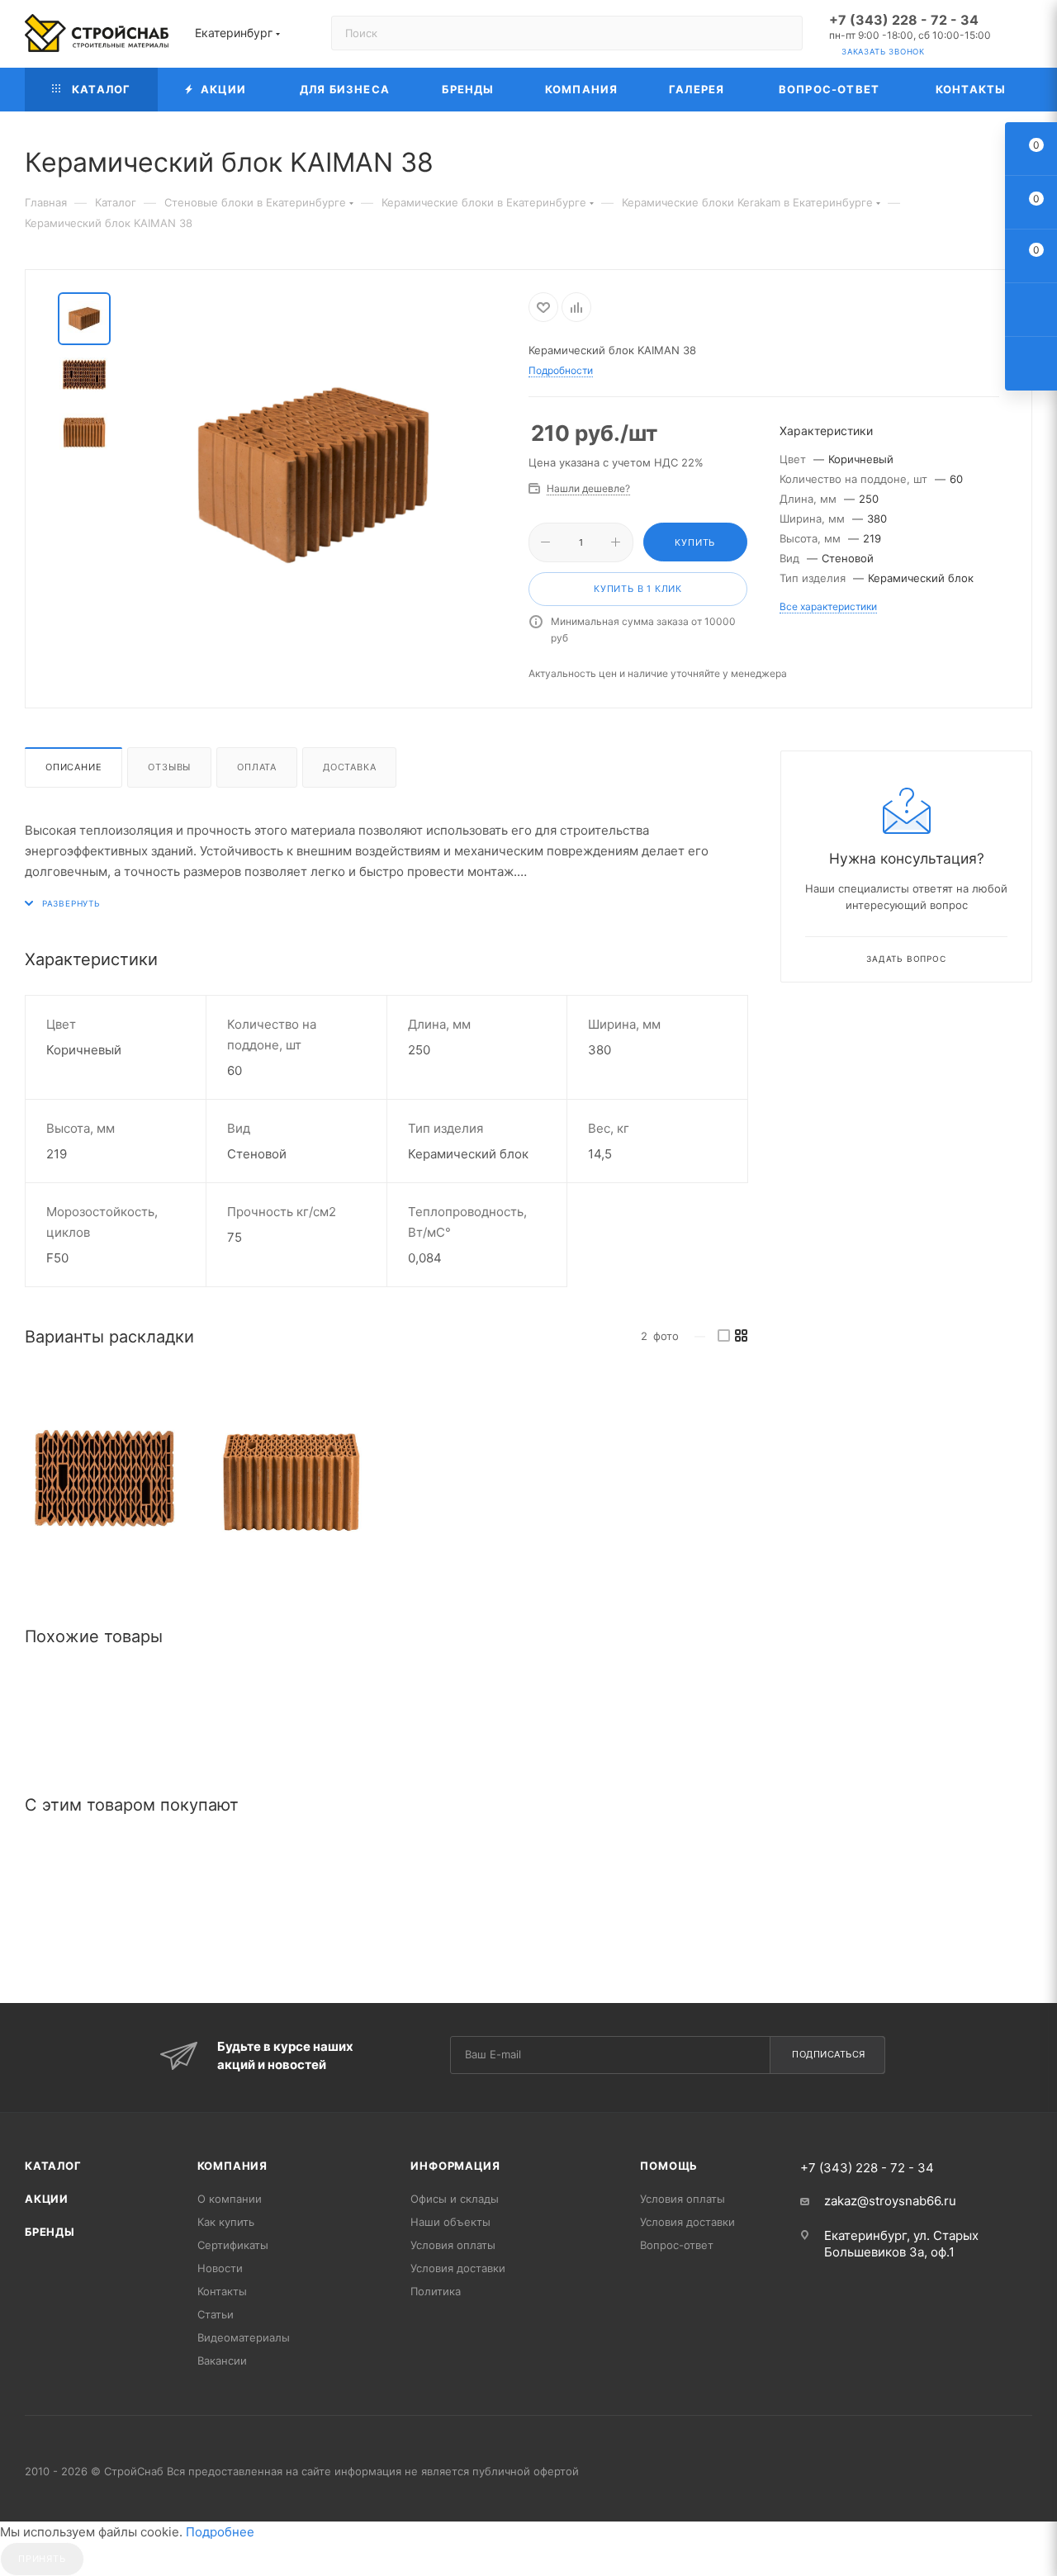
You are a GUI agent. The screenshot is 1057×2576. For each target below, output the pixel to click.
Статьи (216, 2314)
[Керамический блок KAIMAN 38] (104, 1479)
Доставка (349, 767)
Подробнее (220, 2532)
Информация (455, 2166)
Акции (47, 2199)
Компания (232, 2166)
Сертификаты (233, 2245)
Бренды (50, 2232)
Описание (73, 767)
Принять (42, 2559)
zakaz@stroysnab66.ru (890, 2201)
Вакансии (222, 2361)
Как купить (226, 2222)
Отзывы (169, 767)
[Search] (782, 33)
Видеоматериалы (244, 2337)
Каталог (53, 2166)
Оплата (257, 767)
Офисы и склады (455, 2199)
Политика (436, 2291)
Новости (220, 2268)
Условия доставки (458, 2268)
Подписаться (829, 2054)
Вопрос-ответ (677, 2245)
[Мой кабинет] (1025, 37)
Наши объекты (450, 2222)
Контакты (222, 2291)
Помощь (669, 2166)
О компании (230, 2199)
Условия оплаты (453, 2245)
